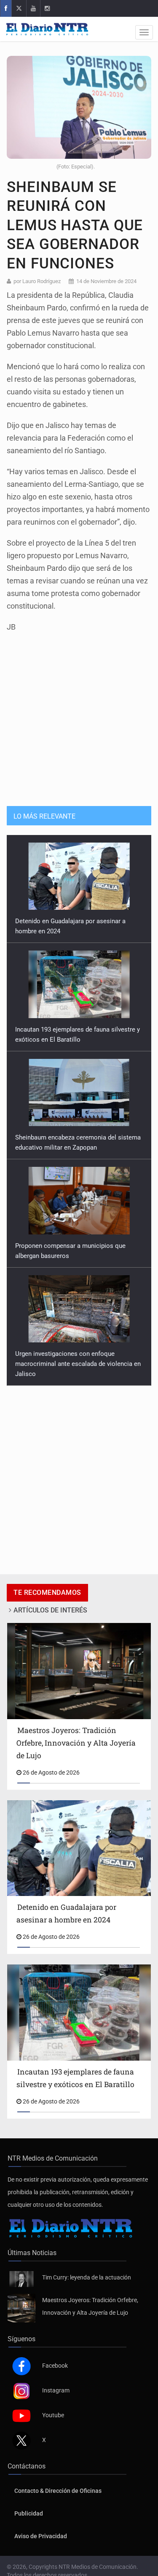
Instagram (56, 2390)
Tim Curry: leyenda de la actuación (87, 2277)
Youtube (53, 2415)
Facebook (55, 2366)
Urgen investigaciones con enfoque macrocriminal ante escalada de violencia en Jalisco (78, 1364)
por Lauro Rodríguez (37, 281)
